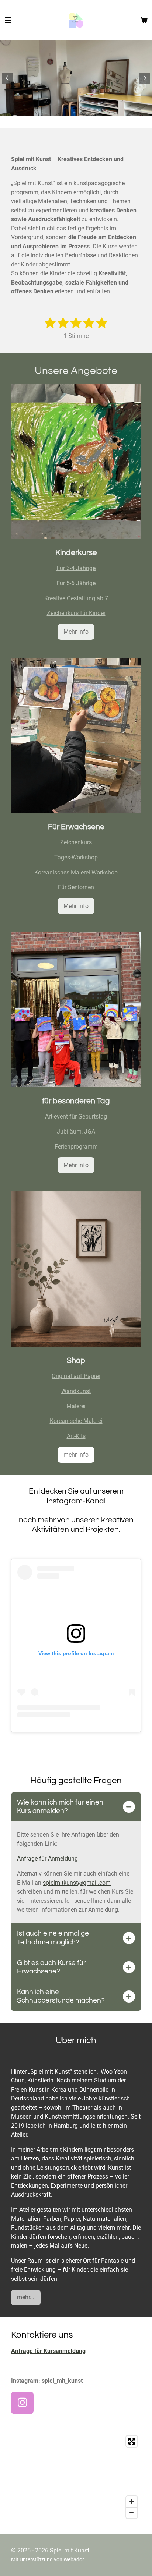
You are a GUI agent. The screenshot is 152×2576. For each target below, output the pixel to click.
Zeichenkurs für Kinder (76, 613)
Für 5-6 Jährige (76, 583)
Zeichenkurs (76, 842)
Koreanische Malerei (76, 1421)
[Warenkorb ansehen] (144, 20)
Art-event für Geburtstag (76, 1116)
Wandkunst (76, 1391)
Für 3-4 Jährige (76, 568)
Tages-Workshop (76, 857)
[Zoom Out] (132, 2513)
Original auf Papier (76, 1376)
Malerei (76, 1406)
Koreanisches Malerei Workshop (76, 872)
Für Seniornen (76, 887)
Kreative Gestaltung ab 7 (76, 598)
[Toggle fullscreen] (132, 2441)
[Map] (76, 2477)
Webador (74, 2559)
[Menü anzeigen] (8, 20)
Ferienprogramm (76, 1147)
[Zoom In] (132, 2502)
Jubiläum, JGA (76, 1132)
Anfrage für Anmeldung (47, 1858)
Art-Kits (76, 1436)
